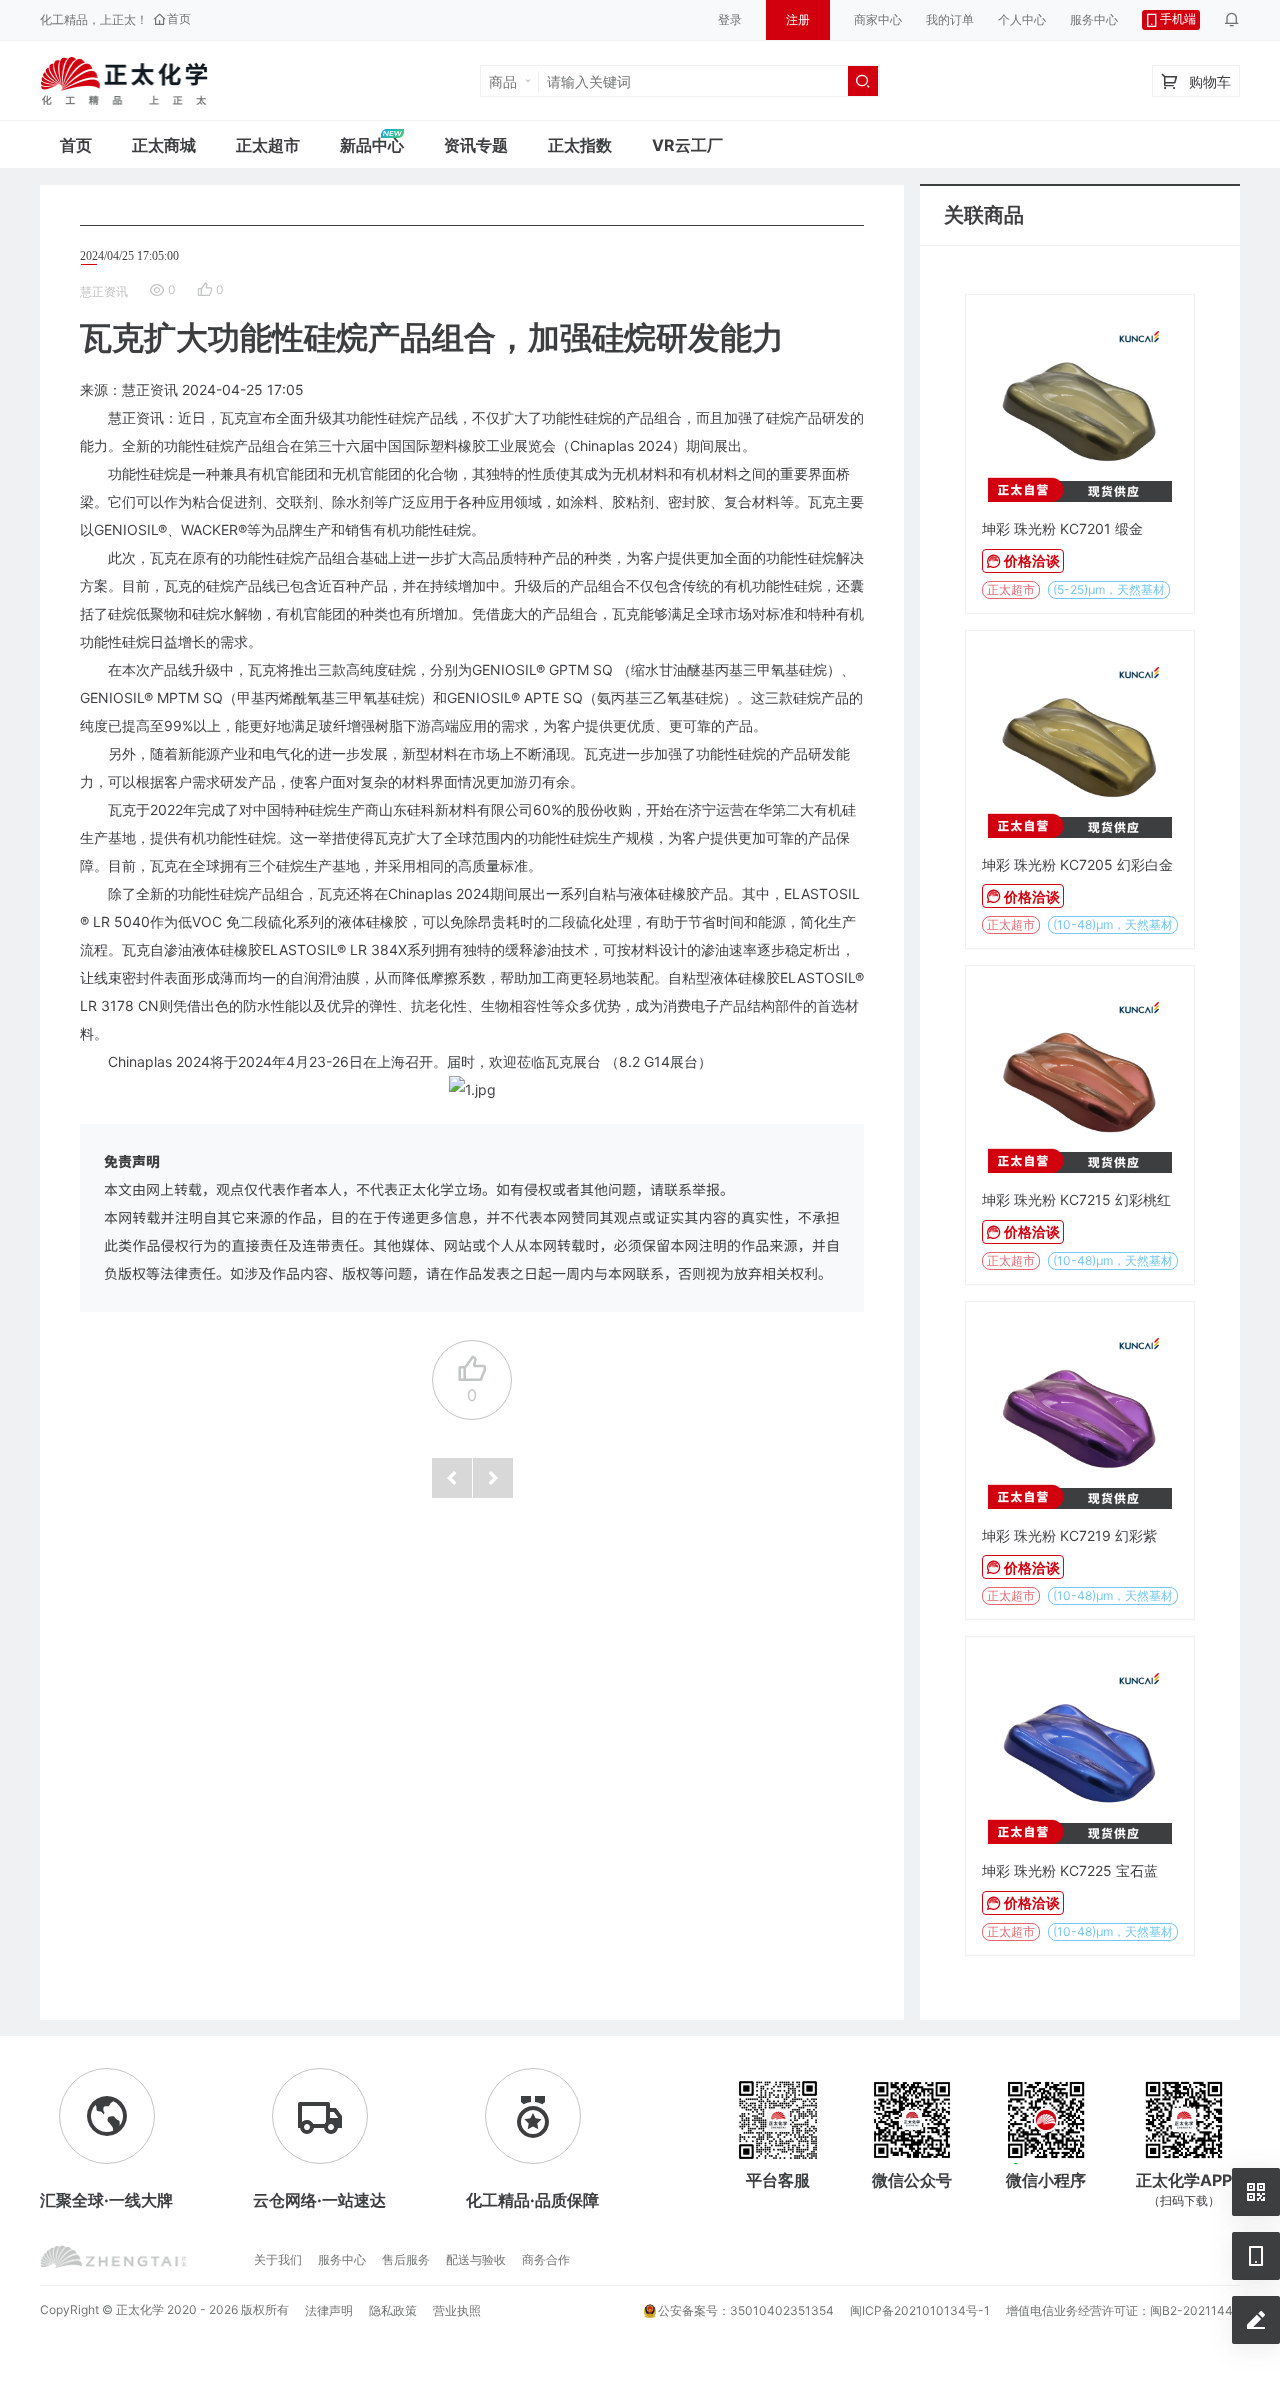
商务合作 (546, 2259)
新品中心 (372, 145)
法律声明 (329, 2310)
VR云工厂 (687, 145)
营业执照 (457, 2310)
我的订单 (950, 19)
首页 (76, 145)
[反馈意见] (1256, 2320)
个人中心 (1022, 19)
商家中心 (878, 19)
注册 (798, 19)
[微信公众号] (1256, 2192)
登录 (730, 19)
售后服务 (406, 2259)
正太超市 (268, 145)
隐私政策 (393, 2310)
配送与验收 (476, 2259)
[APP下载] (1256, 2256)
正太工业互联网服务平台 (124, 81)
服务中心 (1094, 19)
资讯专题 (476, 145)
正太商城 (164, 145)
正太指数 (580, 145)
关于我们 (278, 2259)
